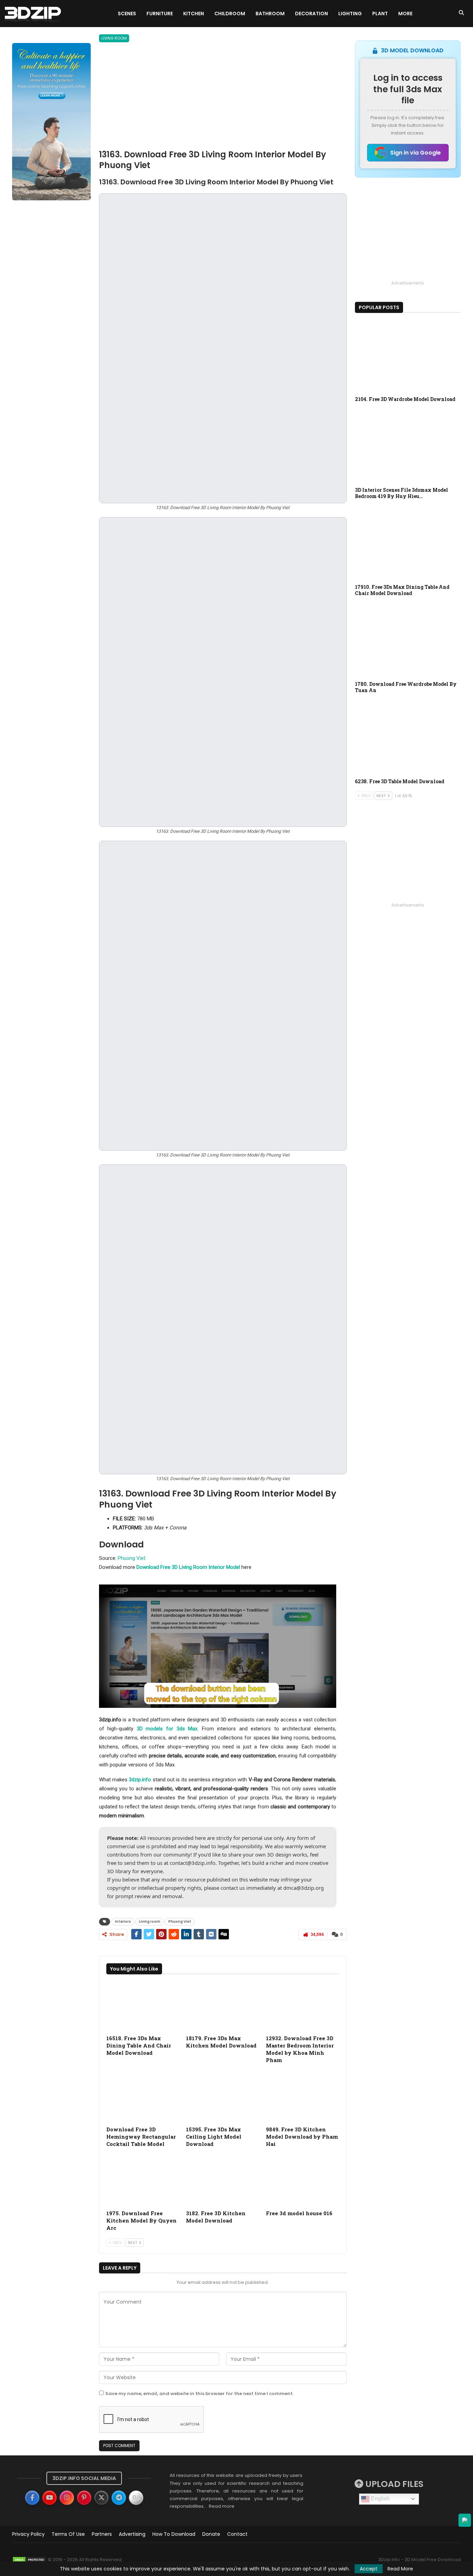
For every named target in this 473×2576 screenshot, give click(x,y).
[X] (101, 2498)
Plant (380, 14)
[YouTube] (50, 2498)
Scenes (127, 14)
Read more (222, 2506)
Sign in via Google (416, 153)
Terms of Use (68, 2534)
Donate (211, 2534)
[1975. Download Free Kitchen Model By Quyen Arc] (143, 2180)
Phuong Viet (132, 1558)
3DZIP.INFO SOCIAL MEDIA (84, 2478)
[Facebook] (32, 2498)
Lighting (350, 14)
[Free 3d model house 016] (303, 2180)
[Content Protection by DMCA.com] (29, 2560)
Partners (102, 2534)
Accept (369, 2569)
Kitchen (194, 14)
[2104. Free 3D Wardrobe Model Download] (408, 356)
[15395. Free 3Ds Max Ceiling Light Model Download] (223, 2097)
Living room (114, 38)
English (380, 2499)
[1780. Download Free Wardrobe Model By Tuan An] (408, 640)
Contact (237, 2534)
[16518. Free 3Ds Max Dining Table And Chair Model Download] (143, 2006)
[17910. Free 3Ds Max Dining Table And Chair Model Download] (408, 543)
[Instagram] (67, 2498)
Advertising (132, 2534)
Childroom (230, 14)
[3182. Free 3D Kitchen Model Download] (223, 2180)
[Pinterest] (84, 2498)
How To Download (174, 2534)
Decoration (311, 14)
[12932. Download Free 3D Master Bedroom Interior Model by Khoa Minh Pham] (303, 2006)
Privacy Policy (28, 2534)
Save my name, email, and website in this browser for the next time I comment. (199, 2394)
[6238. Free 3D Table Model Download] (408, 737)
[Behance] (136, 2498)
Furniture (160, 14)
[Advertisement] (223, 97)
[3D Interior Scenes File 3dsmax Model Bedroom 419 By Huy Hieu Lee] (408, 446)
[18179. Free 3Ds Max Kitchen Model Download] (223, 2006)
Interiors (123, 1922)
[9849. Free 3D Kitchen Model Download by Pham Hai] (303, 2097)
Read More (400, 2569)
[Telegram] (119, 2498)
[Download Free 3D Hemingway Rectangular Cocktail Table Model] (143, 2097)
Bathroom (270, 14)
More (405, 14)
